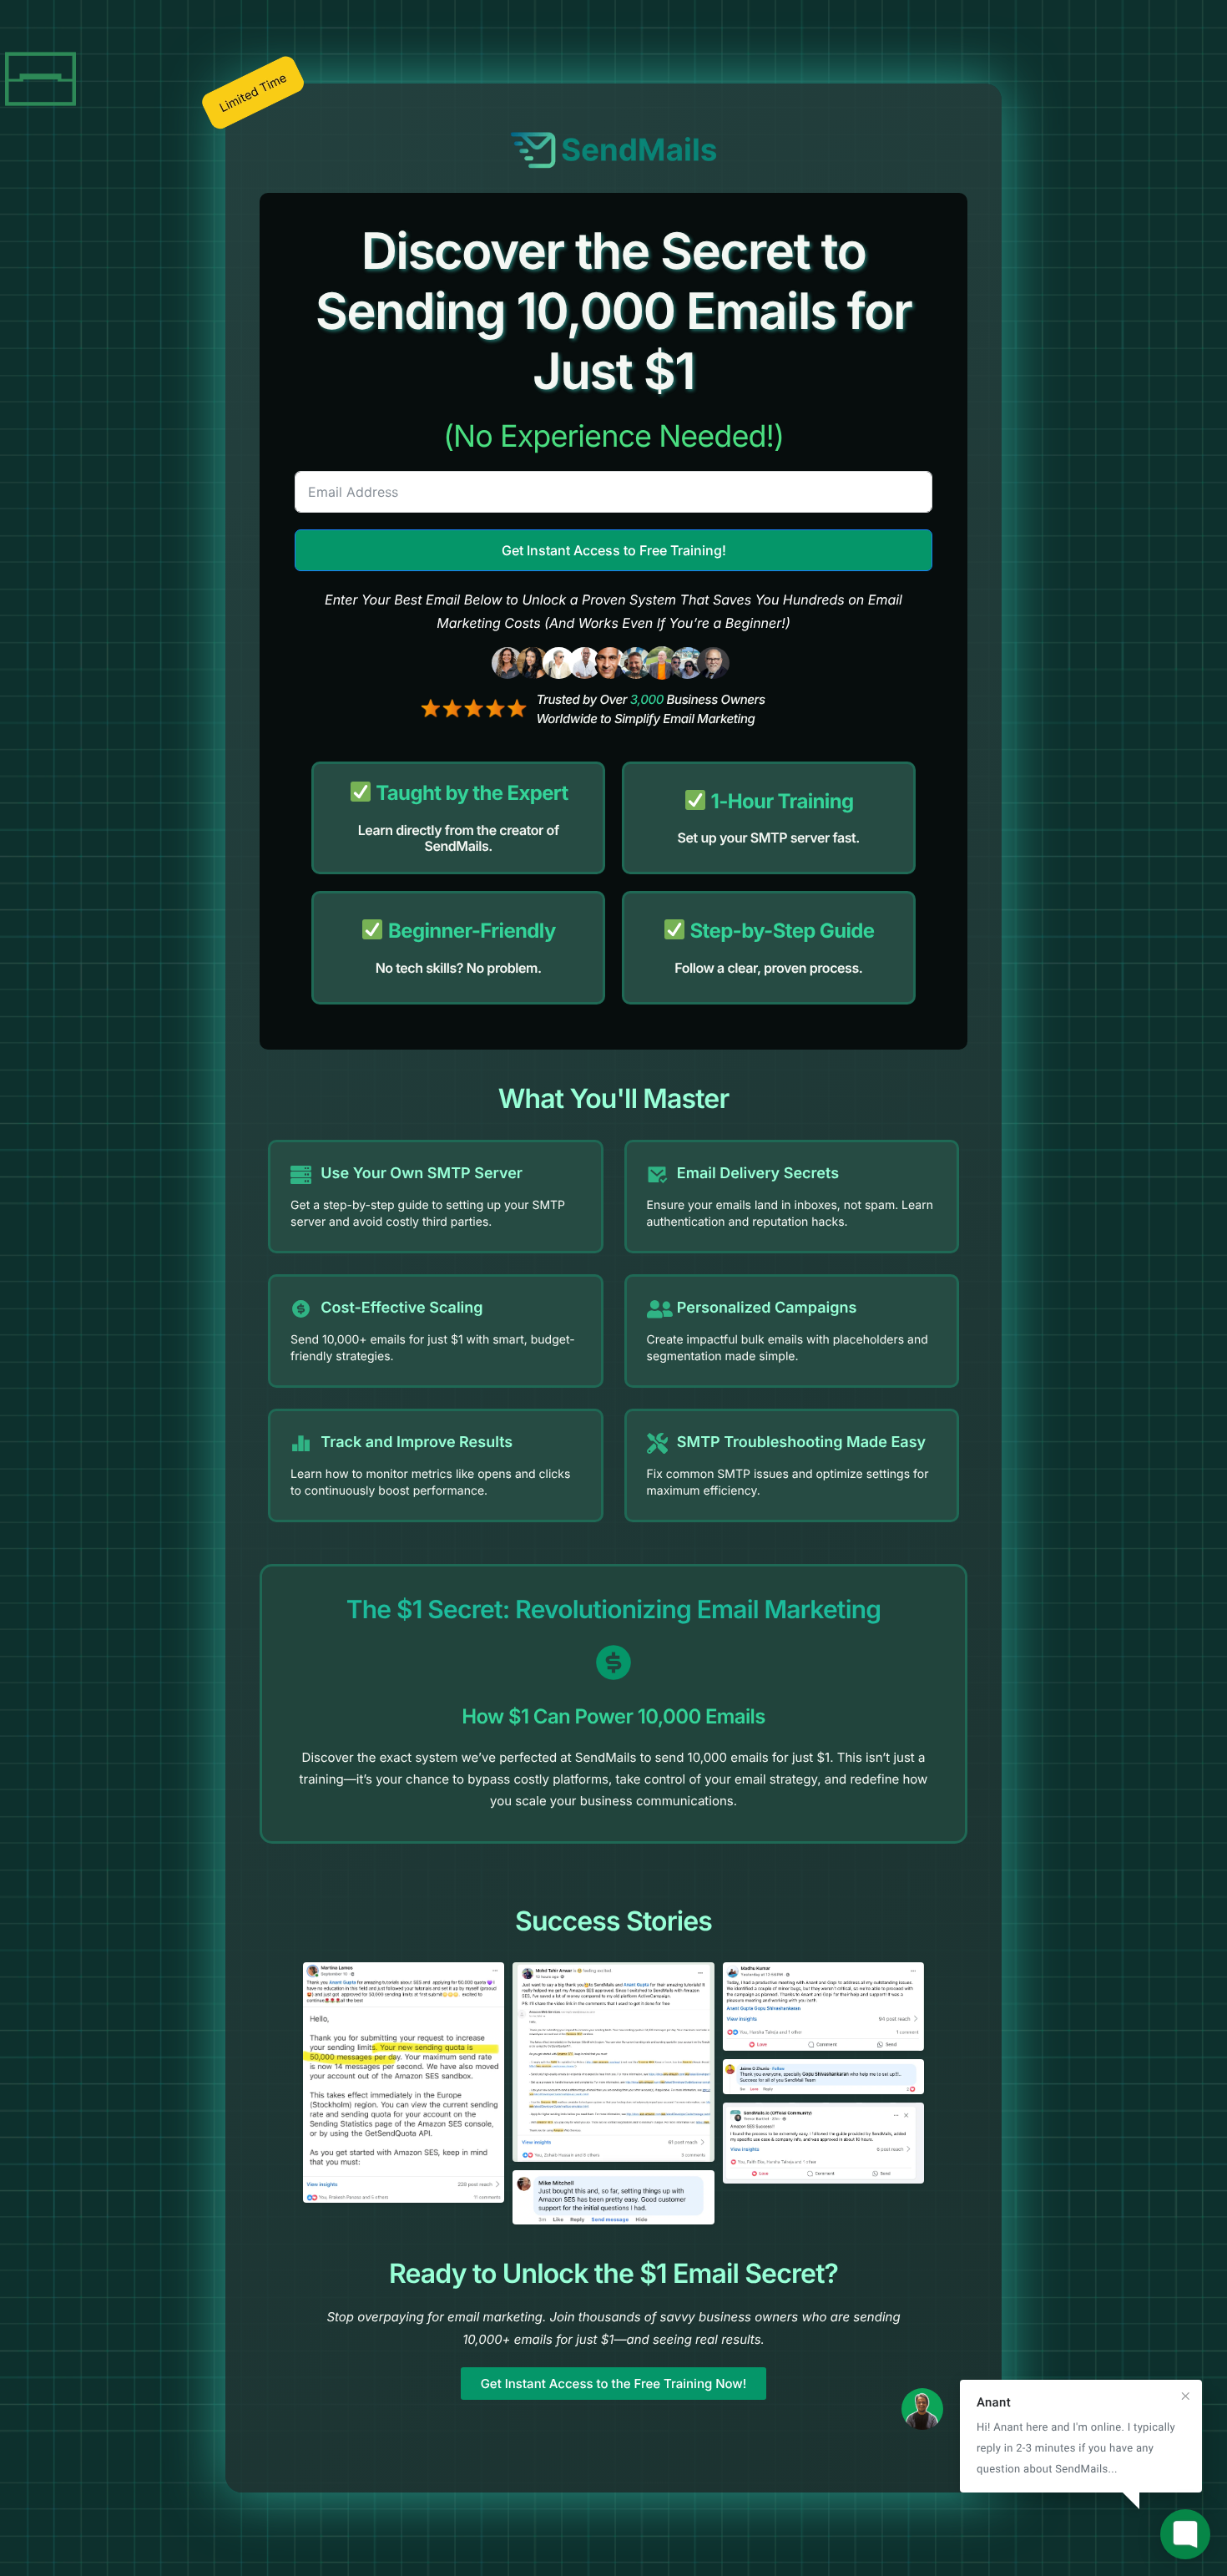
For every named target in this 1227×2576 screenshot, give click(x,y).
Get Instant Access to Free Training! (614, 550)
